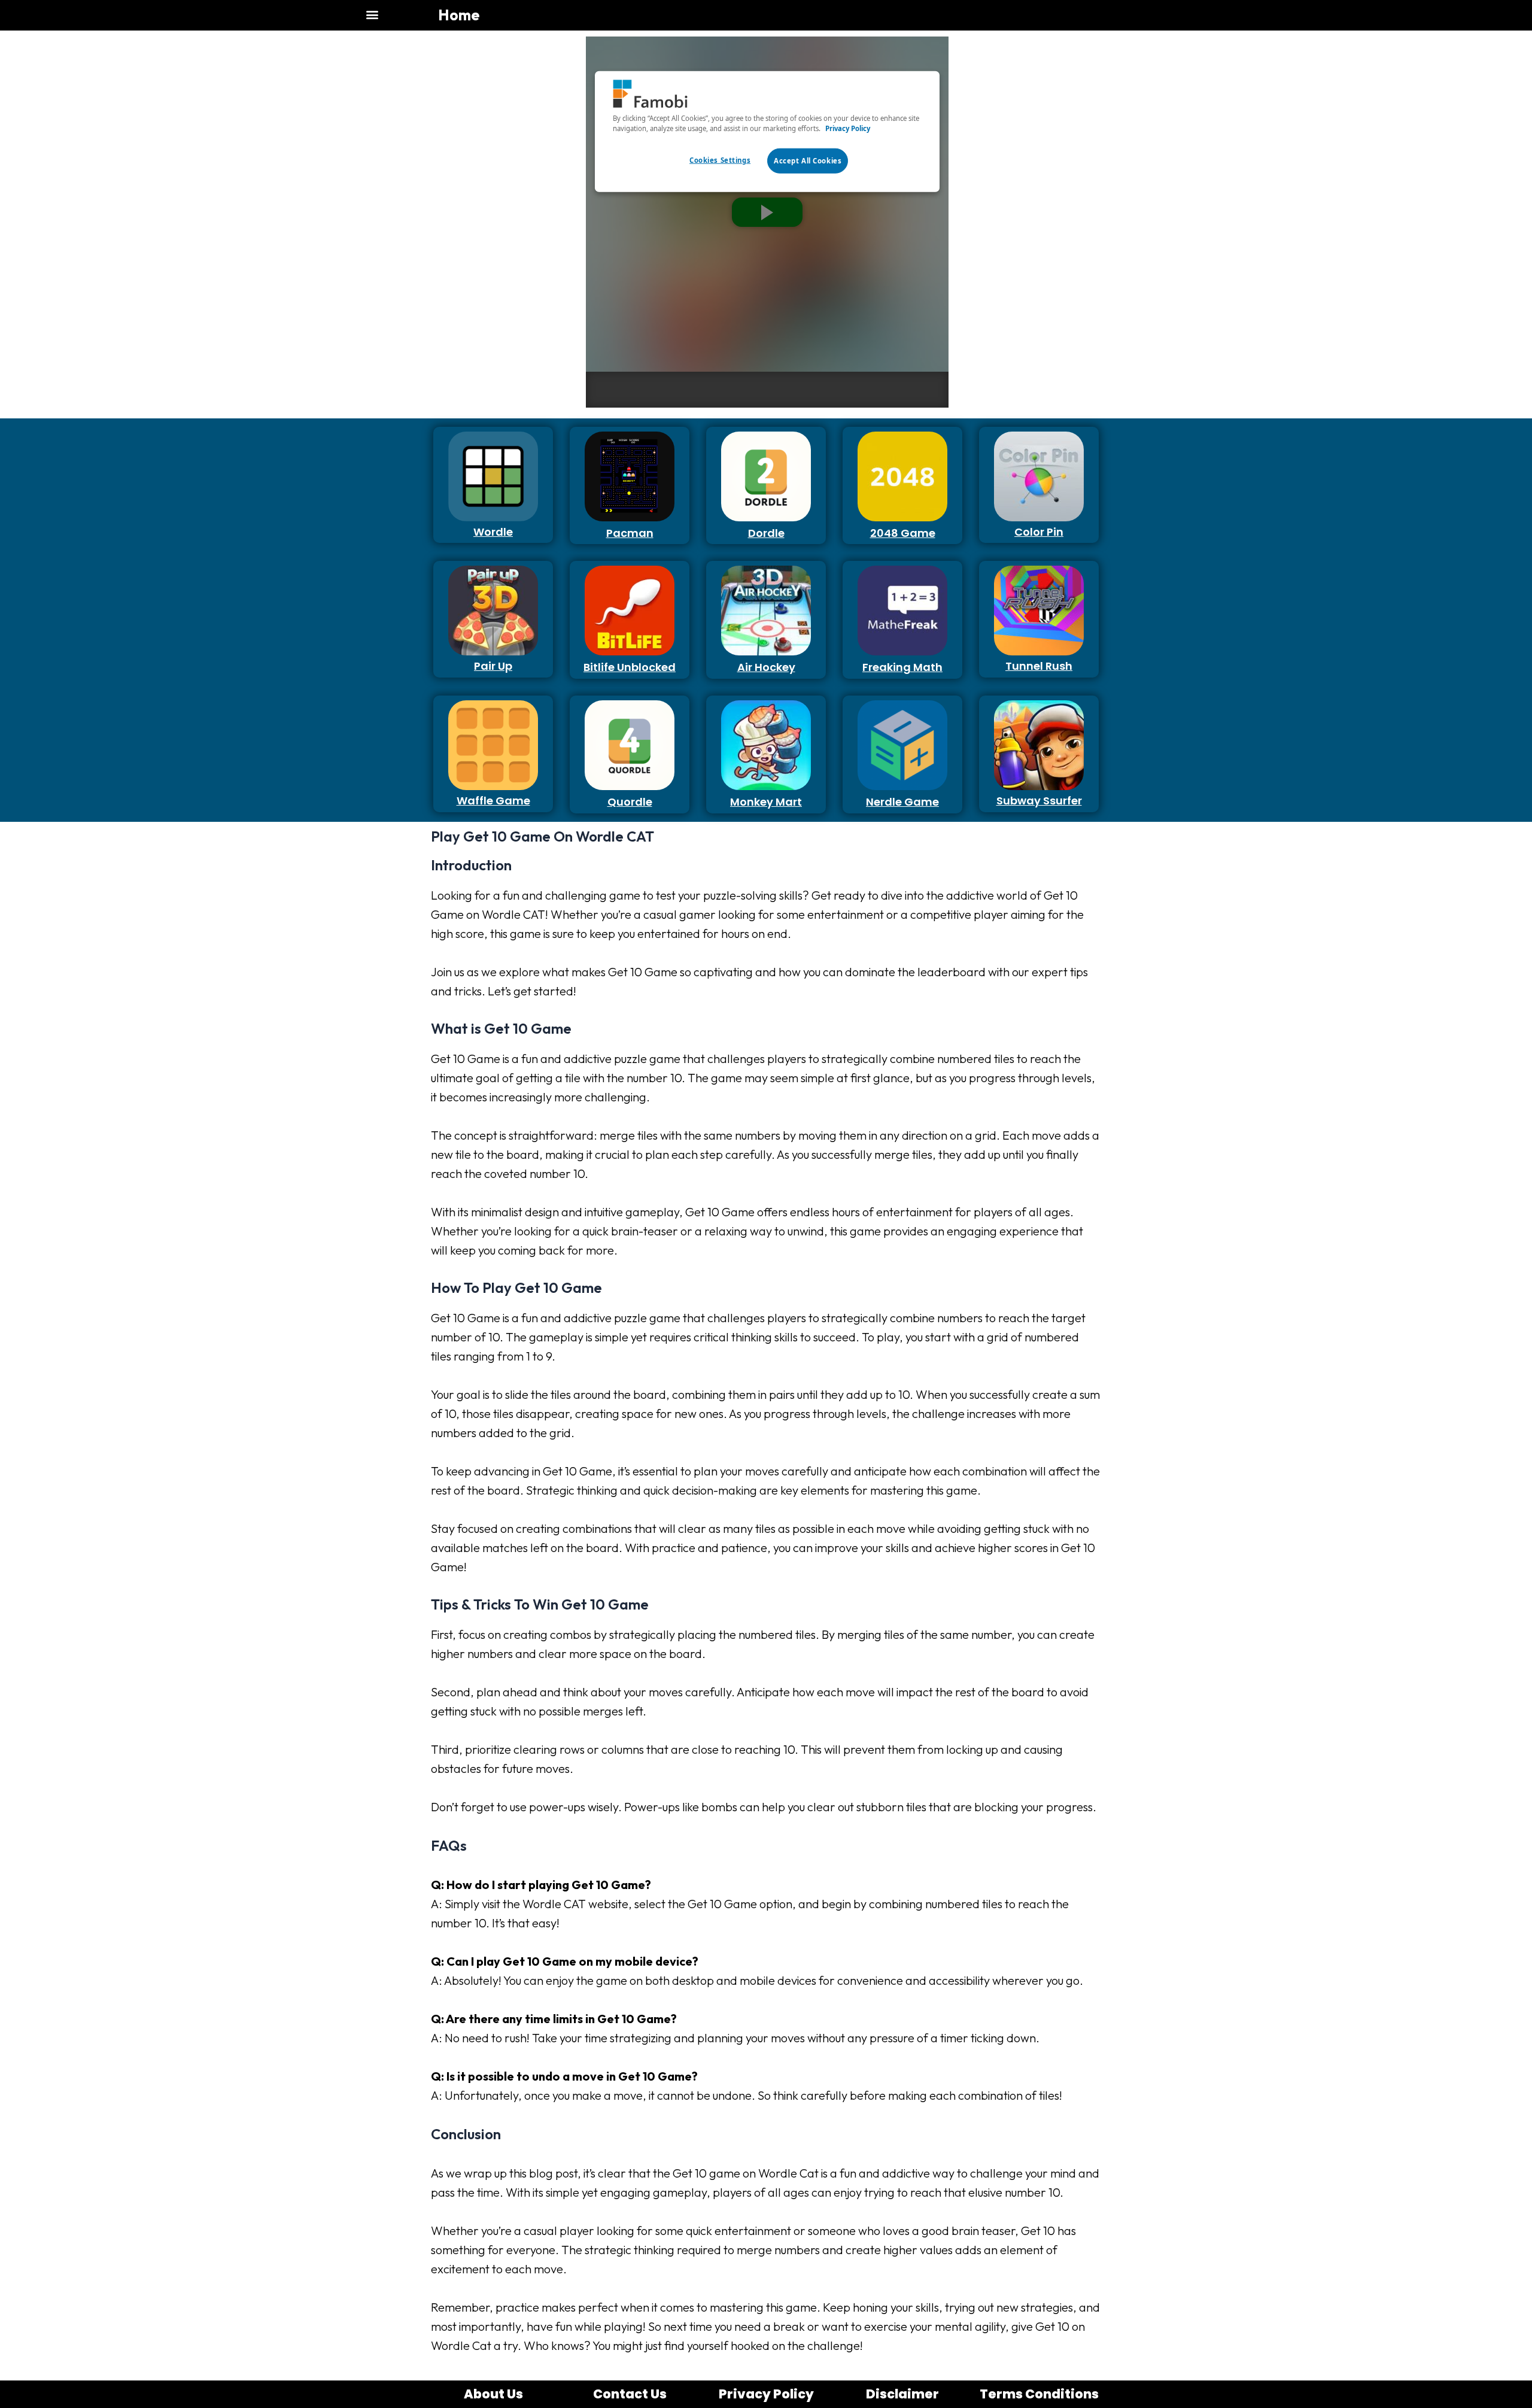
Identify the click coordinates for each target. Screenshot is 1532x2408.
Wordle (493, 532)
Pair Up (493, 666)
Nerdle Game (902, 802)
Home (459, 15)
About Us (493, 2394)
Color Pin (1039, 532)
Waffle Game (493, 801)
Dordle (766, 533)
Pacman (630, 533)
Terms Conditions (1039, 2394)
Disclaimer (902, 2394)
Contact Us (630, 2394)
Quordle (630, 802)
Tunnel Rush (1039, 666)
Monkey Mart (766, 802)
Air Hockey (766, 667)
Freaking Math (902, 667)
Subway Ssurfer (1039, 801)
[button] (372, 14)
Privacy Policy (766, 2394)
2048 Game (903, 533)
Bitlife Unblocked (630, 667)
